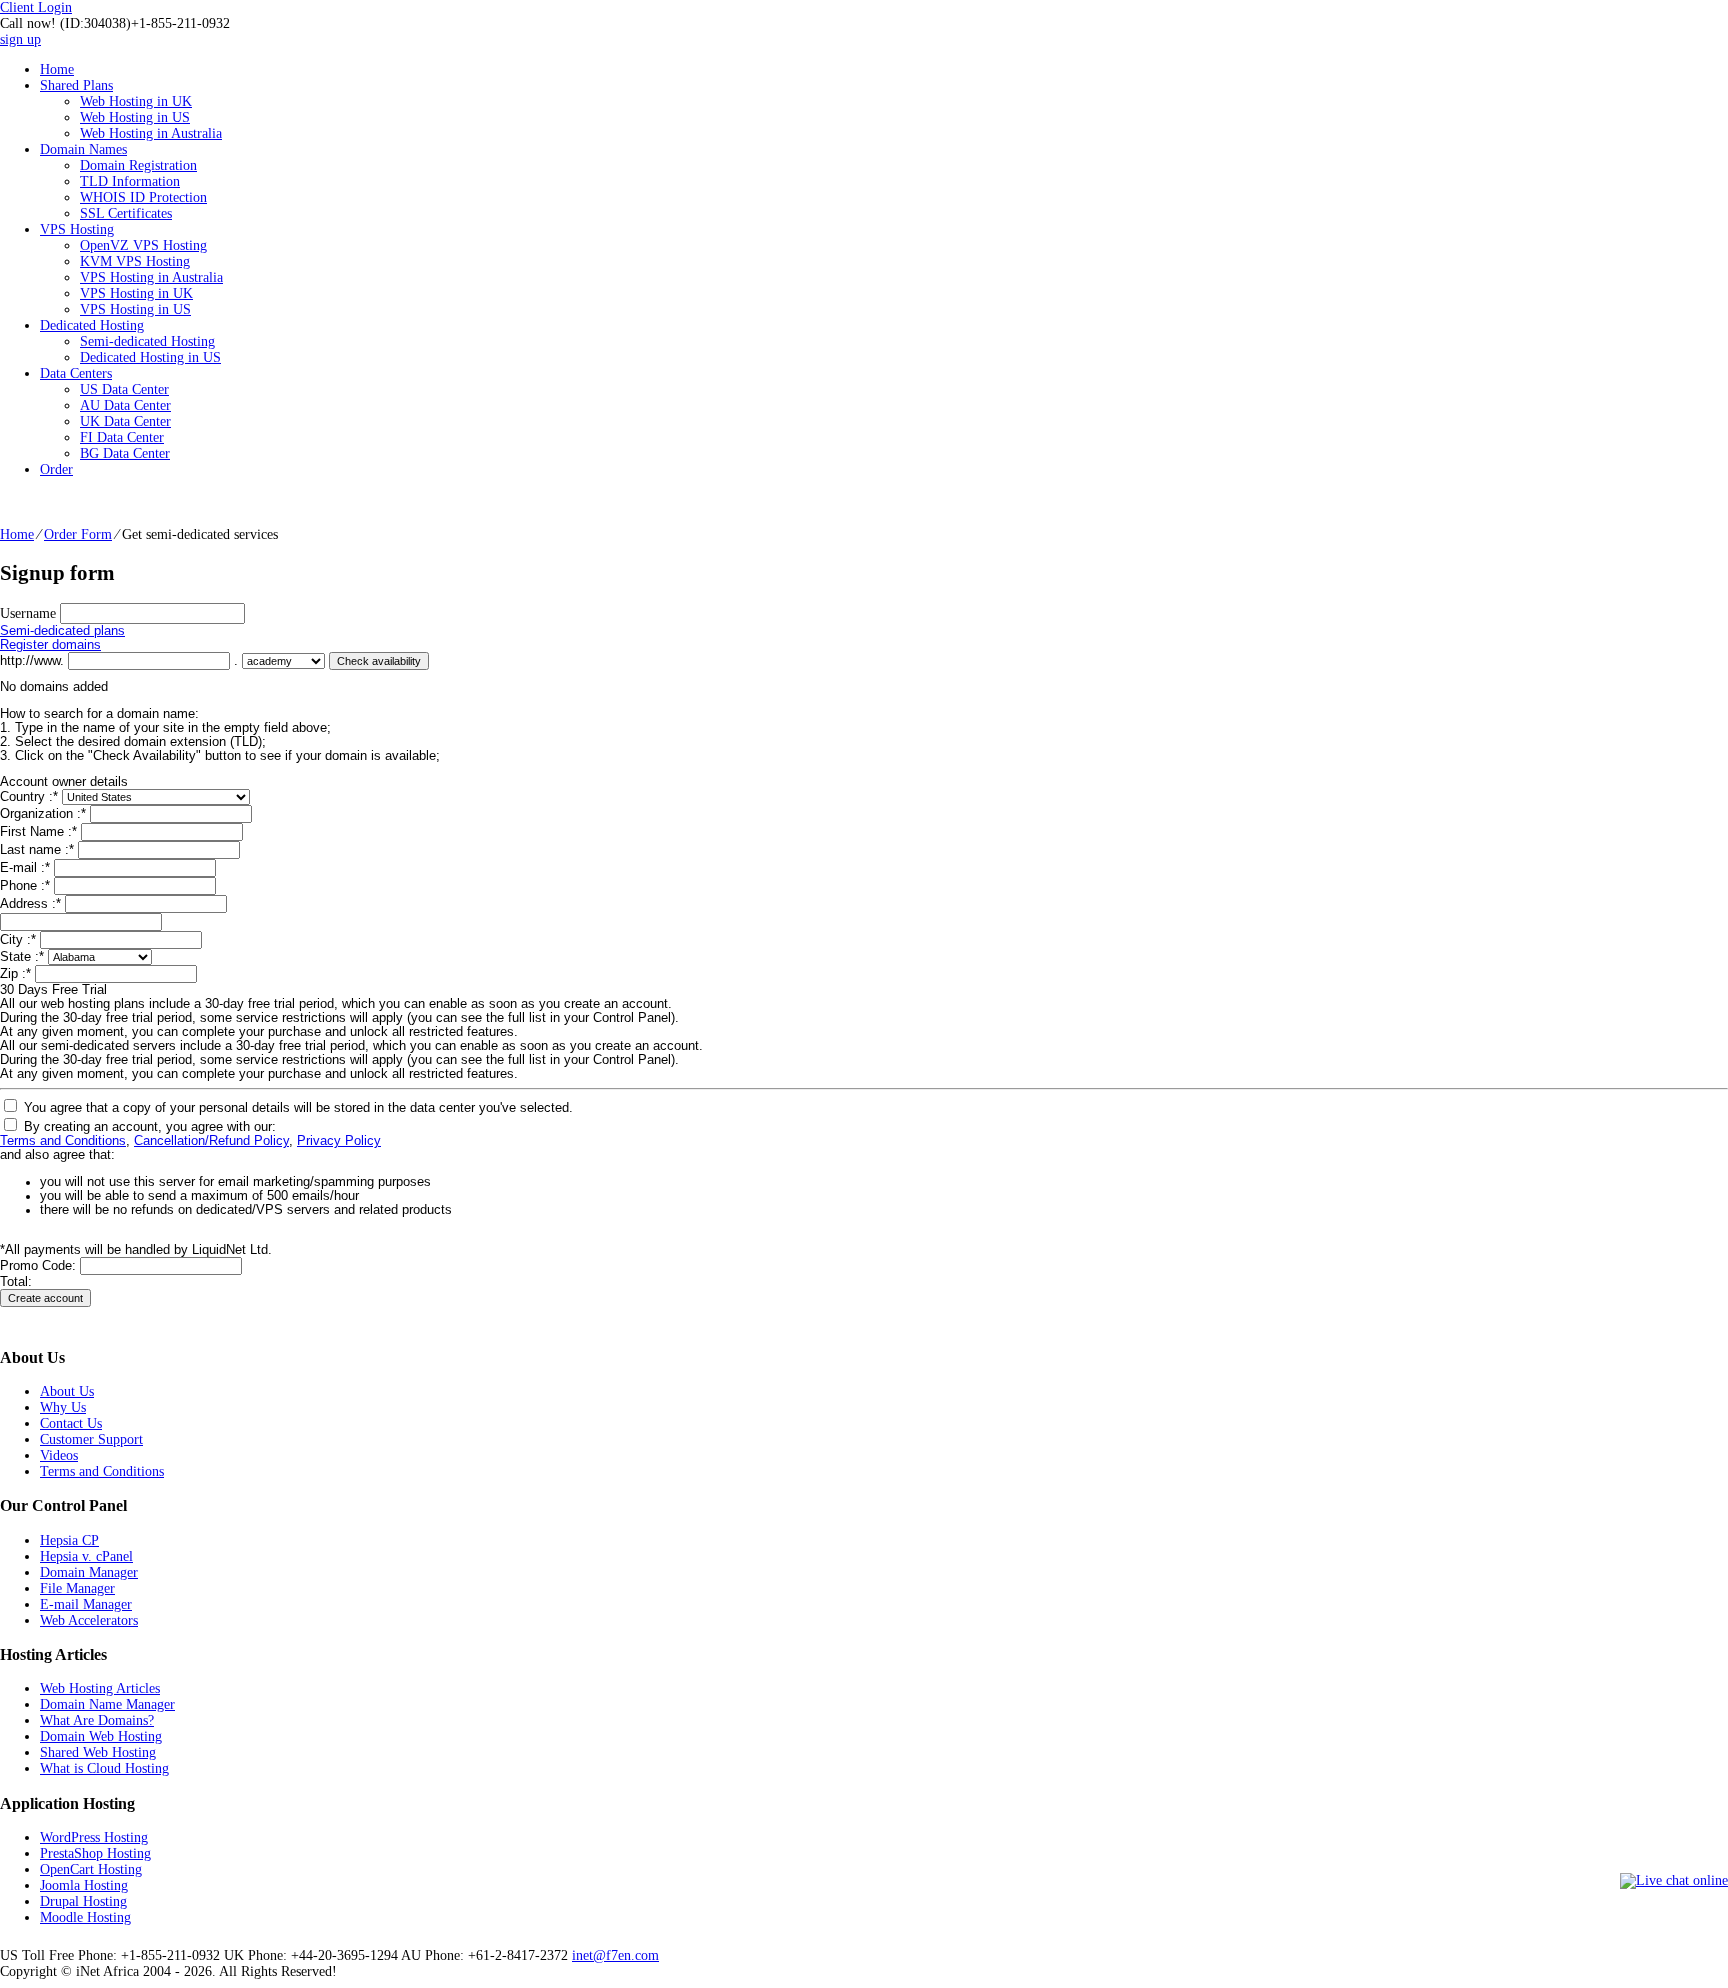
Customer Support (91, 1439)
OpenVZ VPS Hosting (143, 245)
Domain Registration (138, 165)
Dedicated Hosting (92, 325)
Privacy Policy (339, 1141)
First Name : (38, 832)
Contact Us (71, 1423)
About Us (67, 1391)
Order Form (78, 534)
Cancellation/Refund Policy (211, 1141)
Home (57, 69)
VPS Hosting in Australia (151, 277)
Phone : (25, 886)
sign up (20, 39)
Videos (59, 1455)
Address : (30, 904)
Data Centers (76, 373)
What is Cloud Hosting (104, 1768)
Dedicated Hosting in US (150, 357)
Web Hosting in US (135, 117)
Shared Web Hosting (98, 1752)
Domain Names (83, 149)
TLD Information (130, 181)
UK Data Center (125, 421)
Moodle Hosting (85, 1917)
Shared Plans (76, 85)
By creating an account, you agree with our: (150, 1127)
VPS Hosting (77, 229)
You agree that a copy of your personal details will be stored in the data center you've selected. (298, 1108)
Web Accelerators (89, 1620)
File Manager (77, 1588)
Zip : (15, 974)
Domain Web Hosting (101, 1736)
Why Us (63, 1407)
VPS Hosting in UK (136, 293)
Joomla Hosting (84, 1885)
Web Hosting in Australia (151, 133)
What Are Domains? (97, 1720)
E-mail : (25, 868)
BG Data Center (125, 453)
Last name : (37, 850)
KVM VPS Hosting (135, 261)
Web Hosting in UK (136, 101)
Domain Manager (89, 1572)
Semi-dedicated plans (62, 631)
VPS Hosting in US (135, 309)
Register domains (50, 645)
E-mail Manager (86, 1604)
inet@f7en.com (615, 1955)
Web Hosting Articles (100, 1688)
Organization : (43, 814)
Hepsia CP (69, 1540)
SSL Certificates (126, 213)
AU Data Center (125, 405)
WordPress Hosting (94, 1837)
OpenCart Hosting (91, 1869)
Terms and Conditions (63, 1141)
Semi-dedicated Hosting (147, 341)
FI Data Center (122, 437)
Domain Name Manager (107, 1704)
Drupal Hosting (83, 1901)
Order (56, 469)
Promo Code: (40, 1266)
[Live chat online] (1674, 1881)
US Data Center (124, 389)
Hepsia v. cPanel (86, 1556)
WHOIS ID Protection (143, 197)
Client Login (36, 7)
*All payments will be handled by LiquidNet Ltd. (136, 1250)
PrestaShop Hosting (95, 1853)
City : (18, 940)
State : (22, 957)
